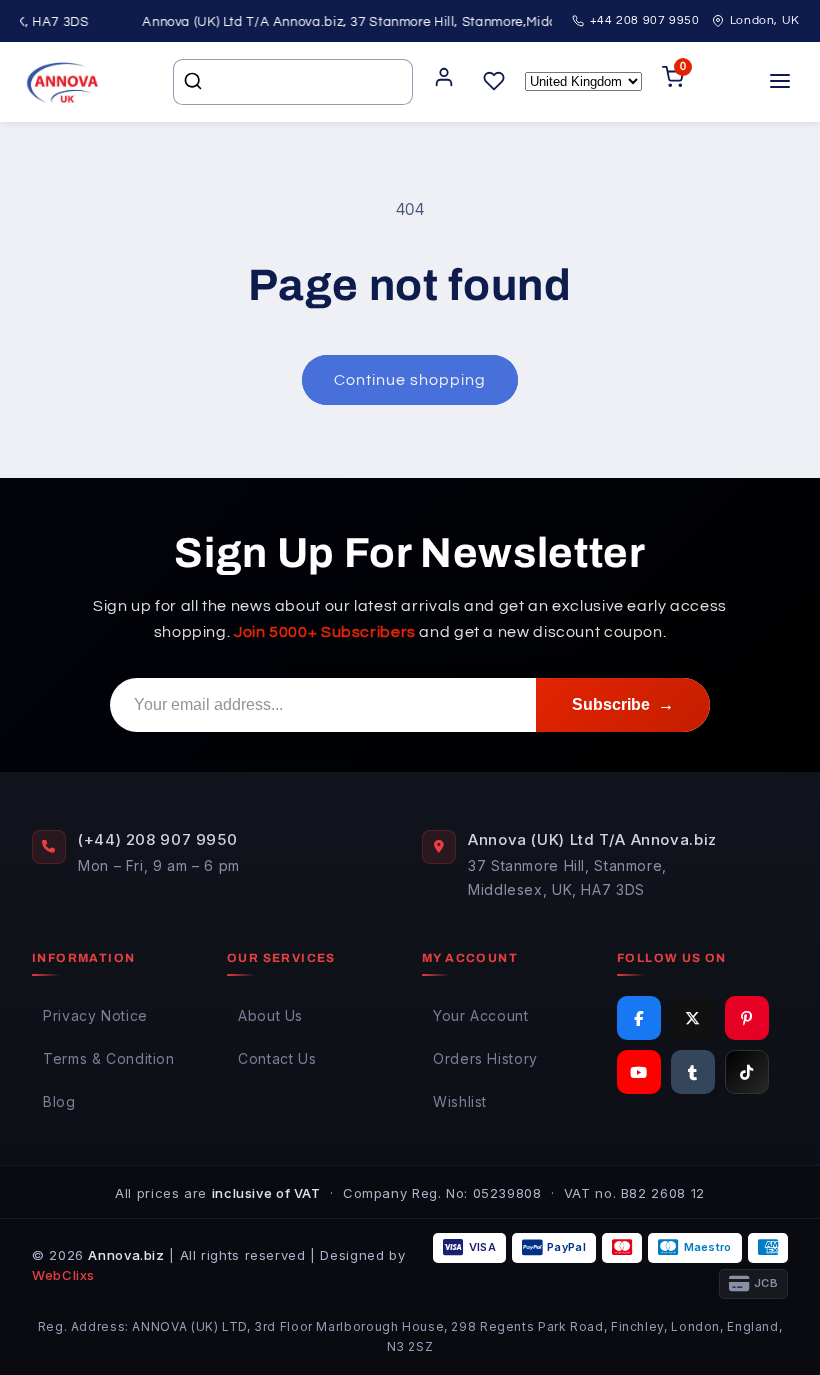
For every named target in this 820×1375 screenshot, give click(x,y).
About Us (270, 1015)
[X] (693, 1018)
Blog (59, 1101)
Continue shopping (410, 380)
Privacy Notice (95, 1015)
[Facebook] (639, 1018)
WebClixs (63, 1275)
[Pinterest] (747, 1018)
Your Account (481, 1015)
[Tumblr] (693, 1072)
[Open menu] (780, 82)
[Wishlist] (494, 82)
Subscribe (623, 704)
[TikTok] (747, 1072)
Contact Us (277, 1058)
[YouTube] (639, 1072)
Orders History (485, 1058)
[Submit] (195, 82)
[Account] (444, 82)
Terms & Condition (109, 1058)
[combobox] (293, 82)
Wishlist (460, 1101)
